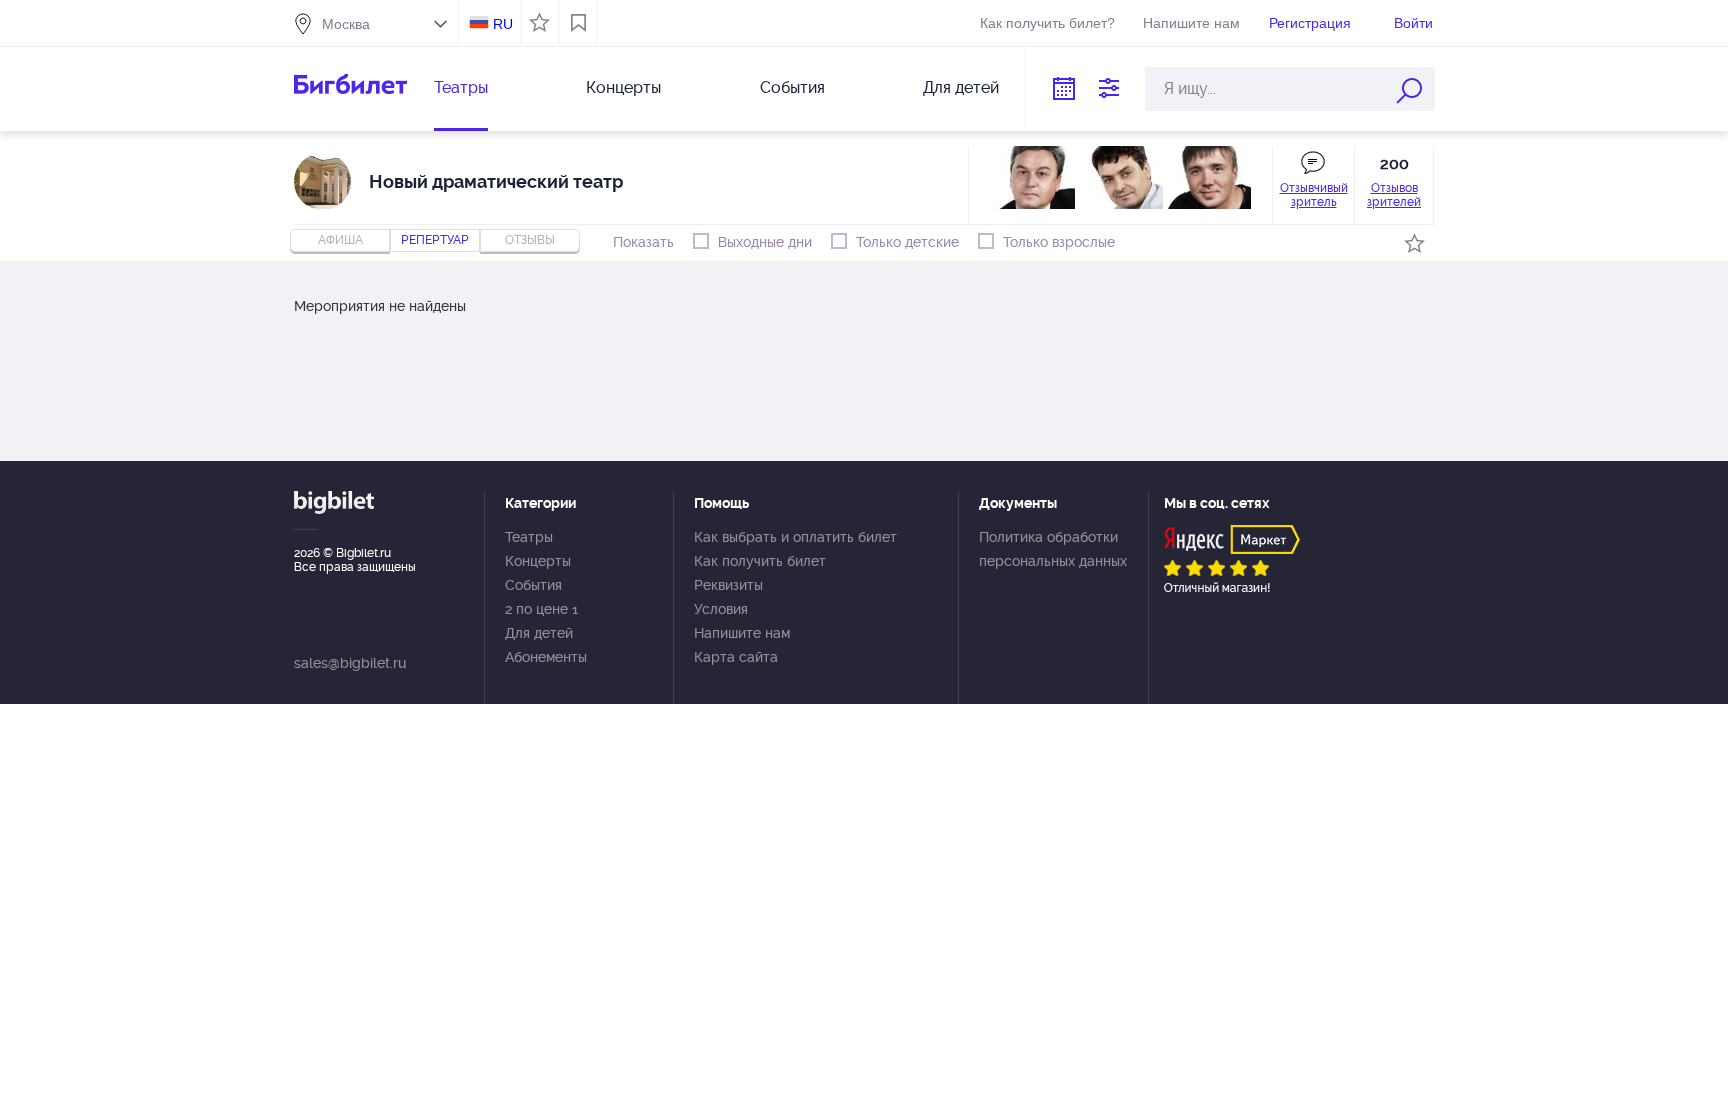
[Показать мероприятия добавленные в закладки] (578, 23)
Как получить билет (760, 561)
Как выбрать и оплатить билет (795, 537)
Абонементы (546, 657)
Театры (461, 87)
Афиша (340, 240)
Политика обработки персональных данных (1053, 549)
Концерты (623, 87)
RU (503, 24)
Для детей (961, 87)
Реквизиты (728, 585)
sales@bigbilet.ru (350, 663)
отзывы (530, 240)
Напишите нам (1191, 23)
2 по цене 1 (541, 609)
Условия (721, 609)
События (792, 87)
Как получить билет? (1047, 23)
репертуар (435, 240)
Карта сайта (736, 657)
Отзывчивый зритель (1314, 195)
